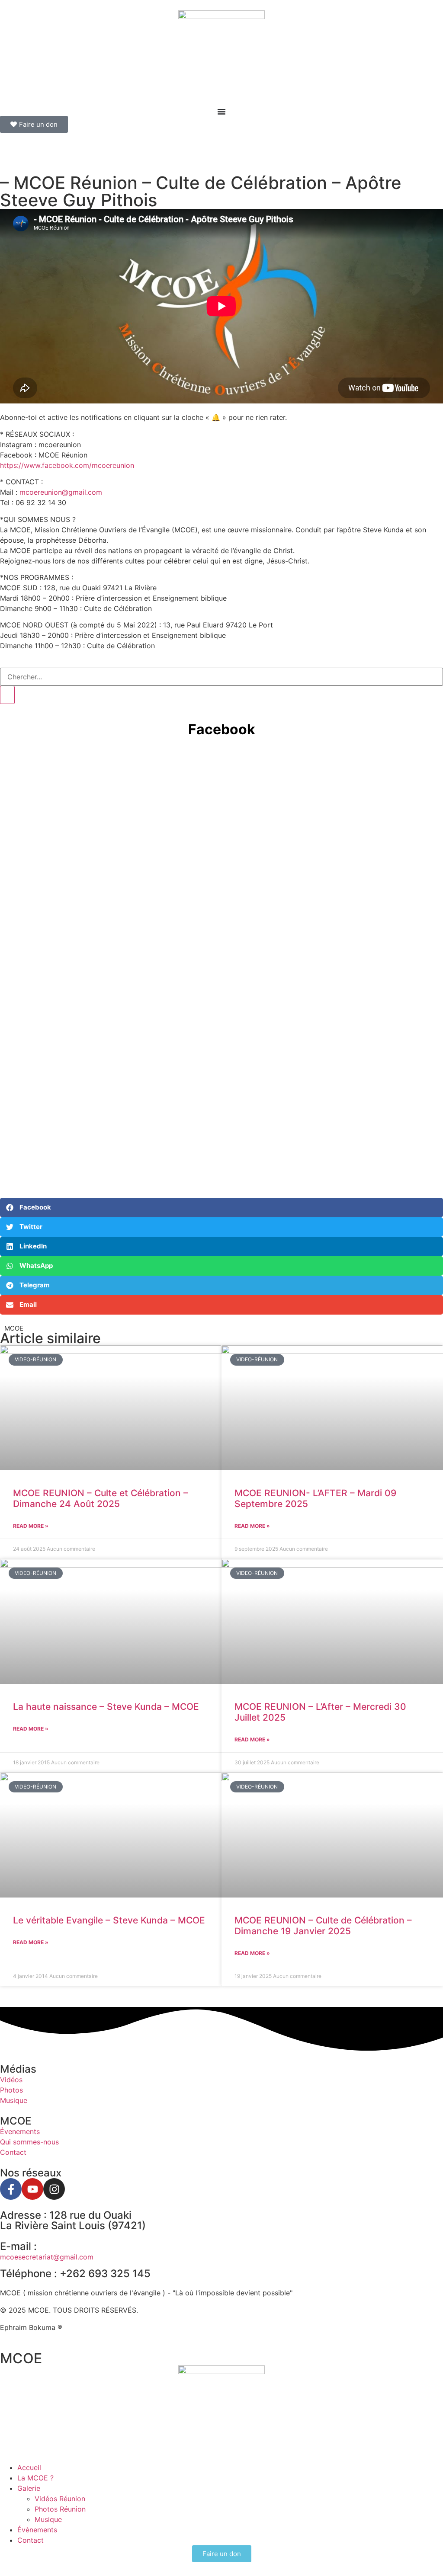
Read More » (31, 1526)
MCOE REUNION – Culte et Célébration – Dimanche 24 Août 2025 (101, 1498)
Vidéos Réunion (60, 2499)
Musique (48, 2519)
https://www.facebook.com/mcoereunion (67, 465)
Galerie (29, 2488)
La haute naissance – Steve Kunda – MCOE (106, 1707)
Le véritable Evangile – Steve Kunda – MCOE (109, 1920)
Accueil (29, 2467)
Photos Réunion (60, 2509)
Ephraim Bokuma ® (31, 2327)
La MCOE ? (35, 2478)
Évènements (37, 2530)
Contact (30, 2540)
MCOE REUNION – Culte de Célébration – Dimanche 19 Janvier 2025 (323, 1926)
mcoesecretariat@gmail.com (47, 2257)
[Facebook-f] (11, 2189)
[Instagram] (54, 2189)
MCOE (21, 2358)
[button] (221, 1208)
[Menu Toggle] (221, 112)
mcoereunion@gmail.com (61, 492)
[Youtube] (32, 2189)
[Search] (7, 695)
